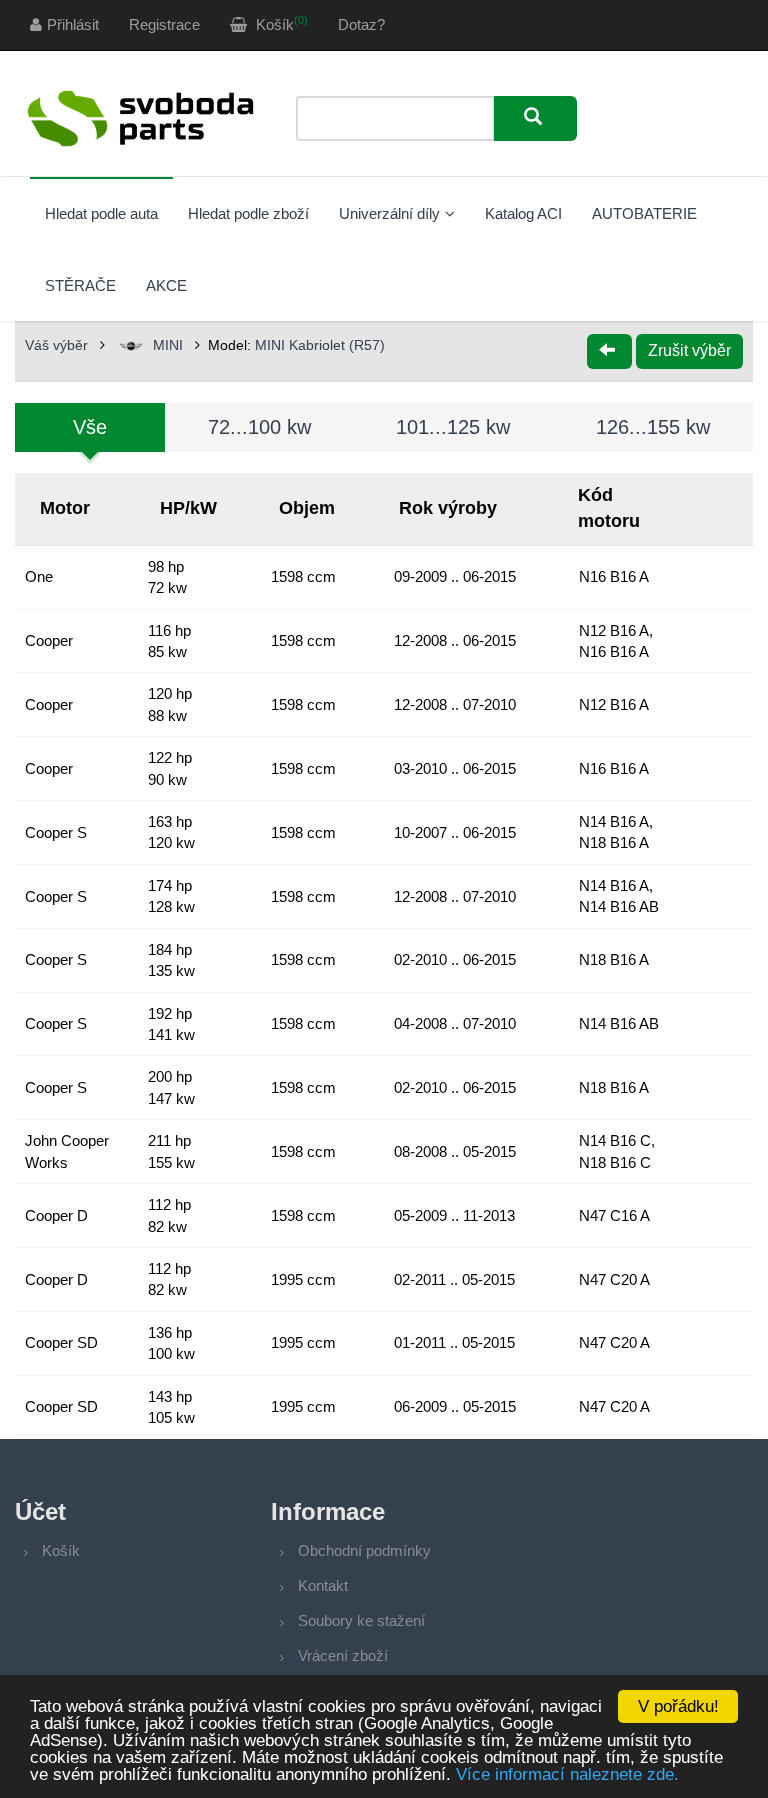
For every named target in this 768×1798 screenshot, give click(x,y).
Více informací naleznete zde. (567, 1774)
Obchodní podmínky (364, 1550)
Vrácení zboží (343, 1655)
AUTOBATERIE (644, 213)
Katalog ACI (523, 213)
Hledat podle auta (101, 213)
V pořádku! (678, 1706)
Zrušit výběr (689, 350)
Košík (61, 1550)
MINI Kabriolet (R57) (320, 345)
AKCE (166, 285)
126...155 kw (653, 427)
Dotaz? (361, 24)
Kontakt (323, 1585)
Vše (90, 427)
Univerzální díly (389, 213)
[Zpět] (609, 351)
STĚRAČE (80, 285)
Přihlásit (73, 24)
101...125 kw (453, 427)
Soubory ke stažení (361, 1620)
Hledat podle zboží (248, 213)
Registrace (164, 24)
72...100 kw (259, 427)
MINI (168, 345)
